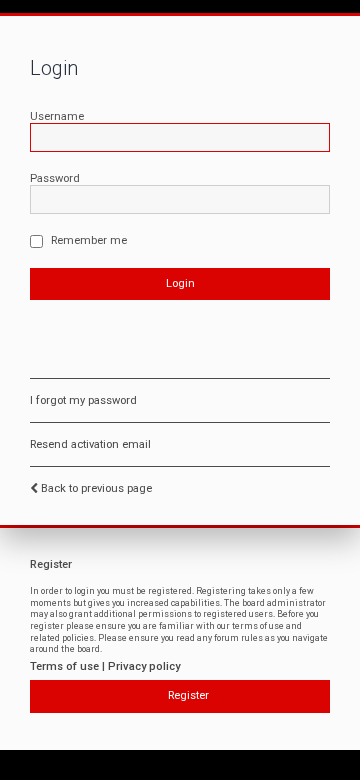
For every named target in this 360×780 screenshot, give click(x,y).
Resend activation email (90, 444)
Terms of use (64, 666)
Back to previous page (96, 488)
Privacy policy (144, 666)
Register (188, 695)
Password (55, 178)
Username (57, 116)
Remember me (87, 240)
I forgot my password (83, 400)
